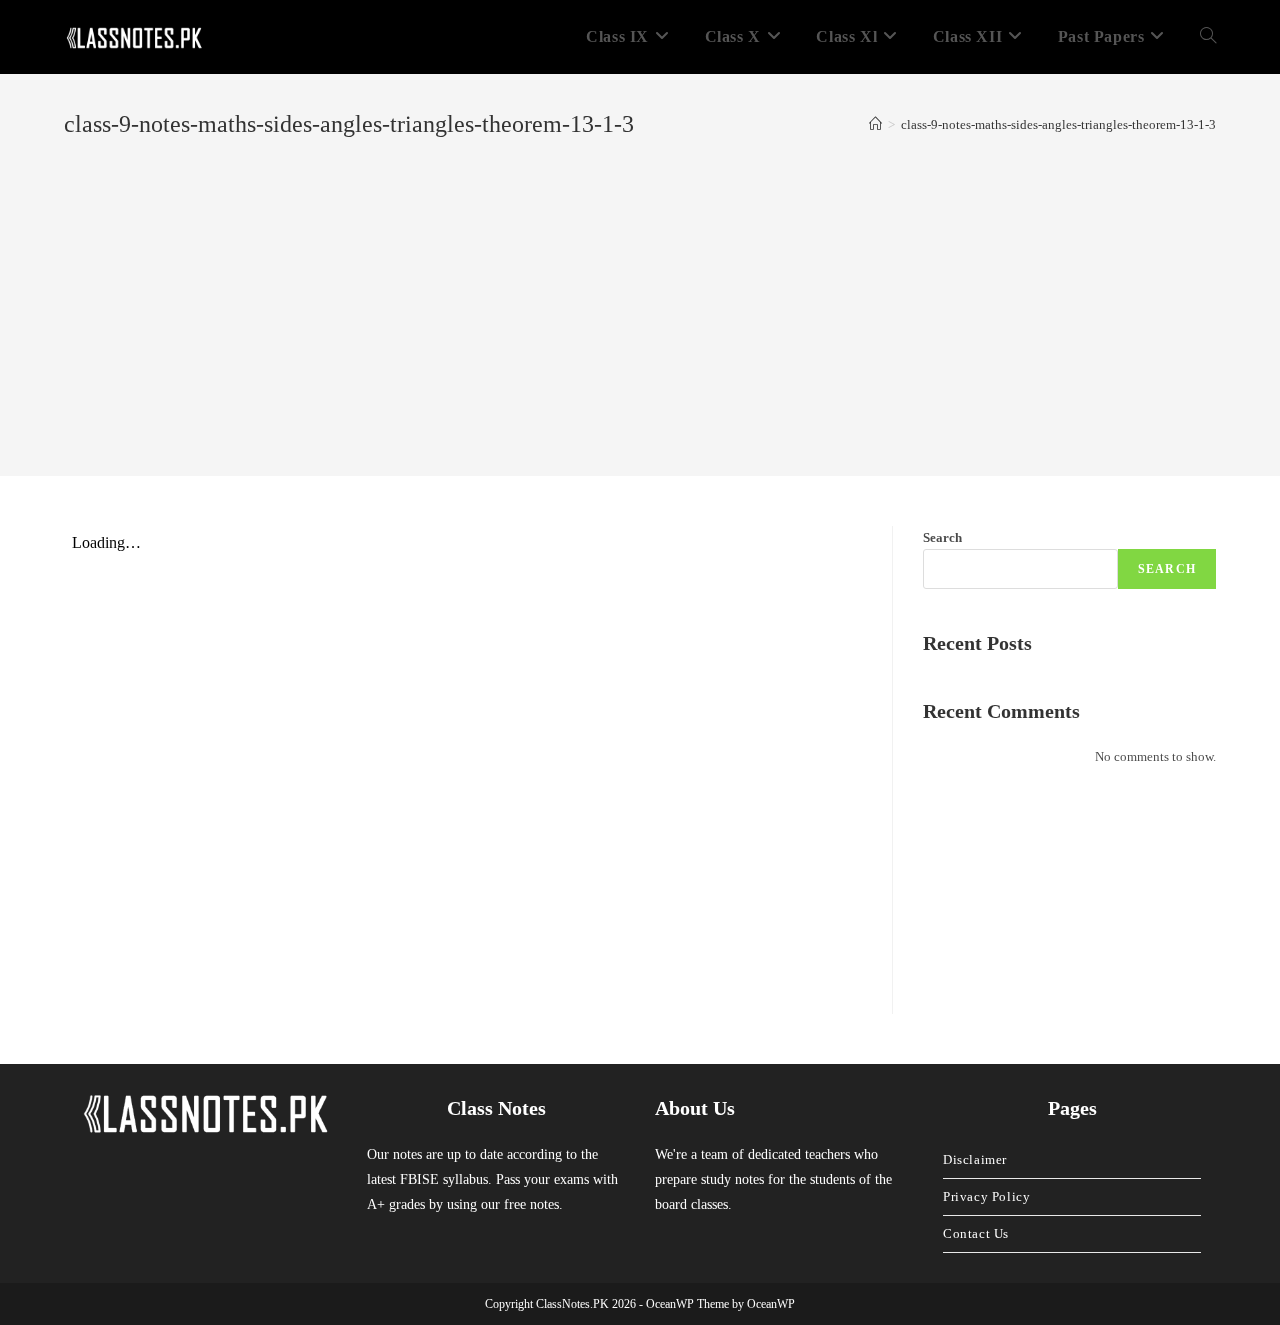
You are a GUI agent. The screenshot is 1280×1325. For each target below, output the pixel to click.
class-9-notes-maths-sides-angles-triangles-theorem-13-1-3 (1058, 124)
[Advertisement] (640, 292)
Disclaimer (975, 1159)
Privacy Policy (986, 1196)
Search (942, 537)
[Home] (875, 124)
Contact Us (976, 1233)
